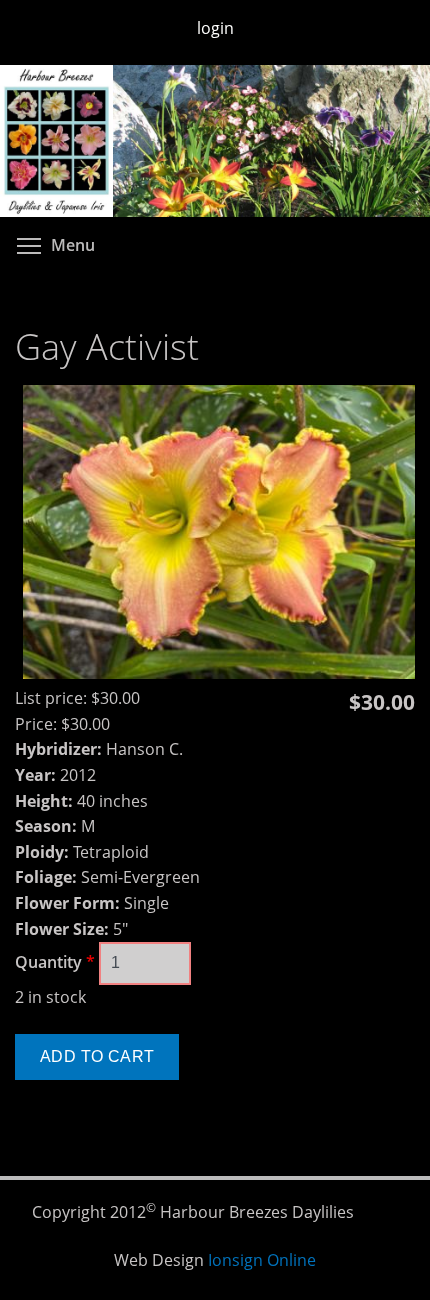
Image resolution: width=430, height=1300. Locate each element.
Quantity (55, 962)
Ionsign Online (262, 1260)
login (215, 28)
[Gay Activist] (219, 673)
